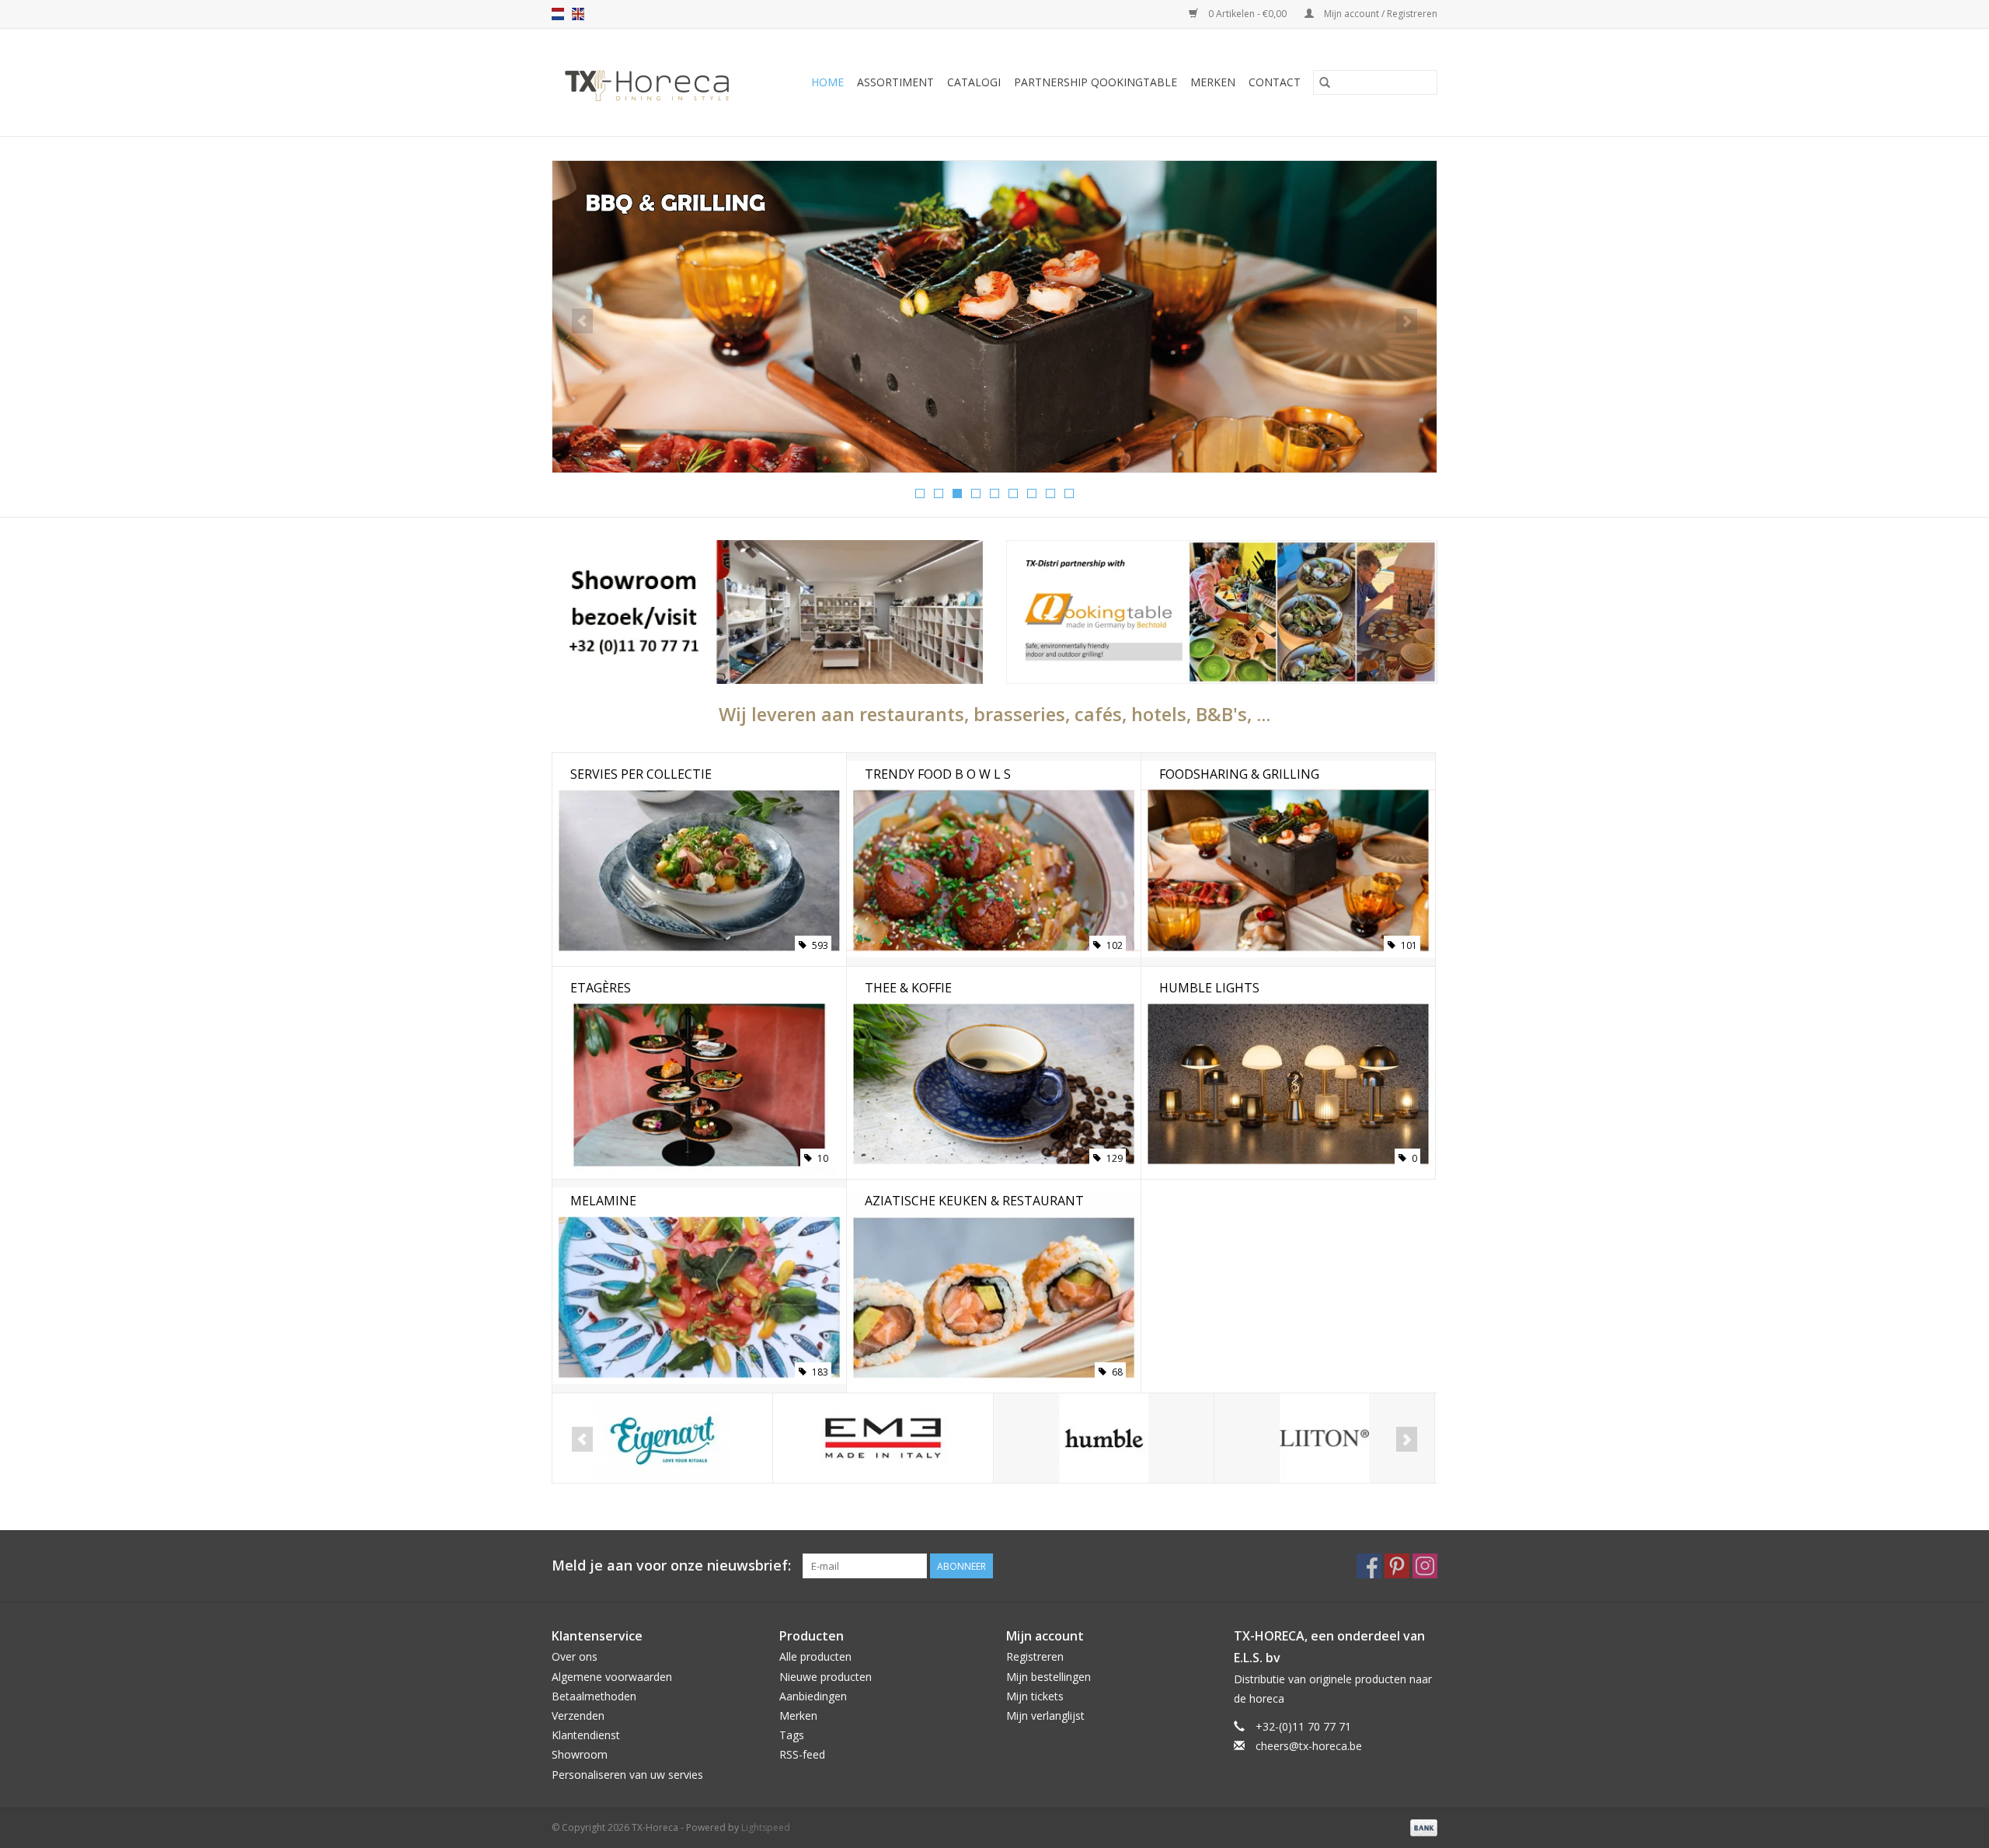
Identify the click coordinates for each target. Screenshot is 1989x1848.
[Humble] (1104, 1438)
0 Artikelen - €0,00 (1247, 14)
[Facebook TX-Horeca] (1369, 1566)
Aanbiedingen (813, 1696)
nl (558, 14)
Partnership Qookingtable (1096, 82)
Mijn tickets (1035, 1696)
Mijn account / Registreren (1379, 14)
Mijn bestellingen (1048, 1677)
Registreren (1035, 1656)
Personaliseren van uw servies (627, 1775)
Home (827, 82)
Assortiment (895, 82)
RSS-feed (802, 1754)
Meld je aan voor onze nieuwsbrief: (671, 1566)
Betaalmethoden (594, 1696)
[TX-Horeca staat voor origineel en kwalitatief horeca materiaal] (654, 82)
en (578, 14)
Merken (1213, 82)
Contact (1275, 82)
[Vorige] (582, 321)
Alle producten (815, 1656)
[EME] (883, 1438)
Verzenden (578, 1716)
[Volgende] (1407, 321)
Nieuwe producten (826, 1677)
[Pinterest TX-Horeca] (1397, 1566)
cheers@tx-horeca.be (1309, 1746)
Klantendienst (586, 1735)
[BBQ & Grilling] (994, 317)
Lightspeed (766, 1827)
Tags (792, 1735)
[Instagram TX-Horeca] (1425, 1566)
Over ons (575, 1656)
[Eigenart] (662, 1438)
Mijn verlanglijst (1045, 1716)
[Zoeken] (1325, 82)
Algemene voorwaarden (612, 1677)
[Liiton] (1324, 1438)
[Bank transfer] (1421, 1827)
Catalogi (974, 82)
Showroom (580, 1754)
